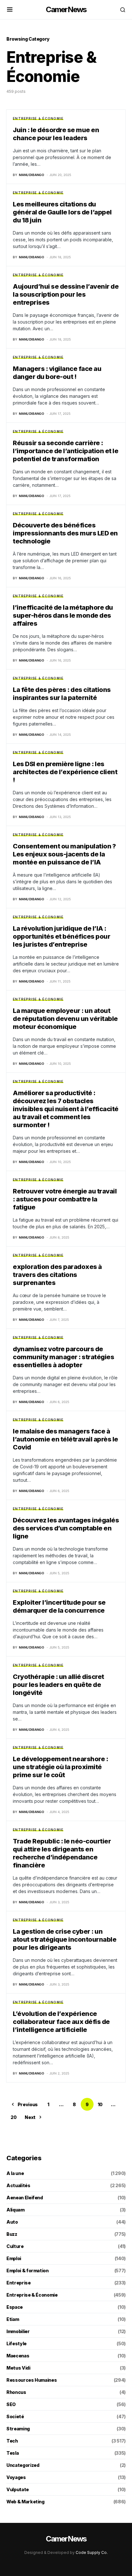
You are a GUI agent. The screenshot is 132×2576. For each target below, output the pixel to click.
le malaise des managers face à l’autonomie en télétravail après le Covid (66, 1439)
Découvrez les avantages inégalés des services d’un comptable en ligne (66, 1528)
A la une (15, 2173)
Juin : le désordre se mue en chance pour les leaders (56, 134)
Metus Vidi (18, 2368)
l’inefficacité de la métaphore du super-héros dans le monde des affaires (63, 615)
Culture (15, 2246)
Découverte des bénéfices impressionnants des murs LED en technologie (65, 533)
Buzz (12, 2234)
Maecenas (18, 2356)
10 (100, 2104)
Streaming (18, 2429)
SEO (11, 2404)
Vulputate (18, 2489)
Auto (12, 2222)
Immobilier (18, 2331)
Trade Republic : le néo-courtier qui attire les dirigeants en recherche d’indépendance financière (62, 1853)
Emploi (14, 2258)
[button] (10, 10)
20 (13, 2117)
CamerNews (66, 9)
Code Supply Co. (92, 2552)
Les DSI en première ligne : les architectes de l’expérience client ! (65, 772)
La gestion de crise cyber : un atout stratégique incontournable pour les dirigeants (65, 1939)
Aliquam (16, 2210)
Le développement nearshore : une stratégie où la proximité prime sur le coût (60, 1767)
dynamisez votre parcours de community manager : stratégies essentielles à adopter (63, 1357)
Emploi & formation (28, 2271)
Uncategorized (23, 2465)
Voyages (16, 2477)
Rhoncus (16, 2392)
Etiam (13, 2319)
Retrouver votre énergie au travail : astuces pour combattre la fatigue (65, 1199)
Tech (12, 2441)
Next (30, 2117)
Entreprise (19, 2283)
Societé (15, 2416)
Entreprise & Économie (38, 118)
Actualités (18, 2185)
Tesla (12, 2453)
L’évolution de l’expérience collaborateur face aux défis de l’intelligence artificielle (61, 2022)
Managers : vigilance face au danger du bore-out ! (57, 373)
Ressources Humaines (32, 2380)
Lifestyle (16, 2343)
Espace (15, 2307)
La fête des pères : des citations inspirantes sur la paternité (62, 694)
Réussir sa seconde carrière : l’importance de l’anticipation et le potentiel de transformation (66, 451)
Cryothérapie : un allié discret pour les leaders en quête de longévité (58, 1685)
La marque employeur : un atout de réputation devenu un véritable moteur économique (65, 1019)
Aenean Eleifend (25, 2198)
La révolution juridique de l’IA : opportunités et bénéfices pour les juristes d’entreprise (62, 936)
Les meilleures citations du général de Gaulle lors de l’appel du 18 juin (62, 212)
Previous (28, 2104)
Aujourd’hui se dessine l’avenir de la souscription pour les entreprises (66, 294)
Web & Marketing (25, 2502)
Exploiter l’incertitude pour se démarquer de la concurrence (59, 1606)
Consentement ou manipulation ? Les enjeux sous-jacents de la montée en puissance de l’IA (64, 854)
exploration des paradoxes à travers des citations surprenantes (57, 1275)
